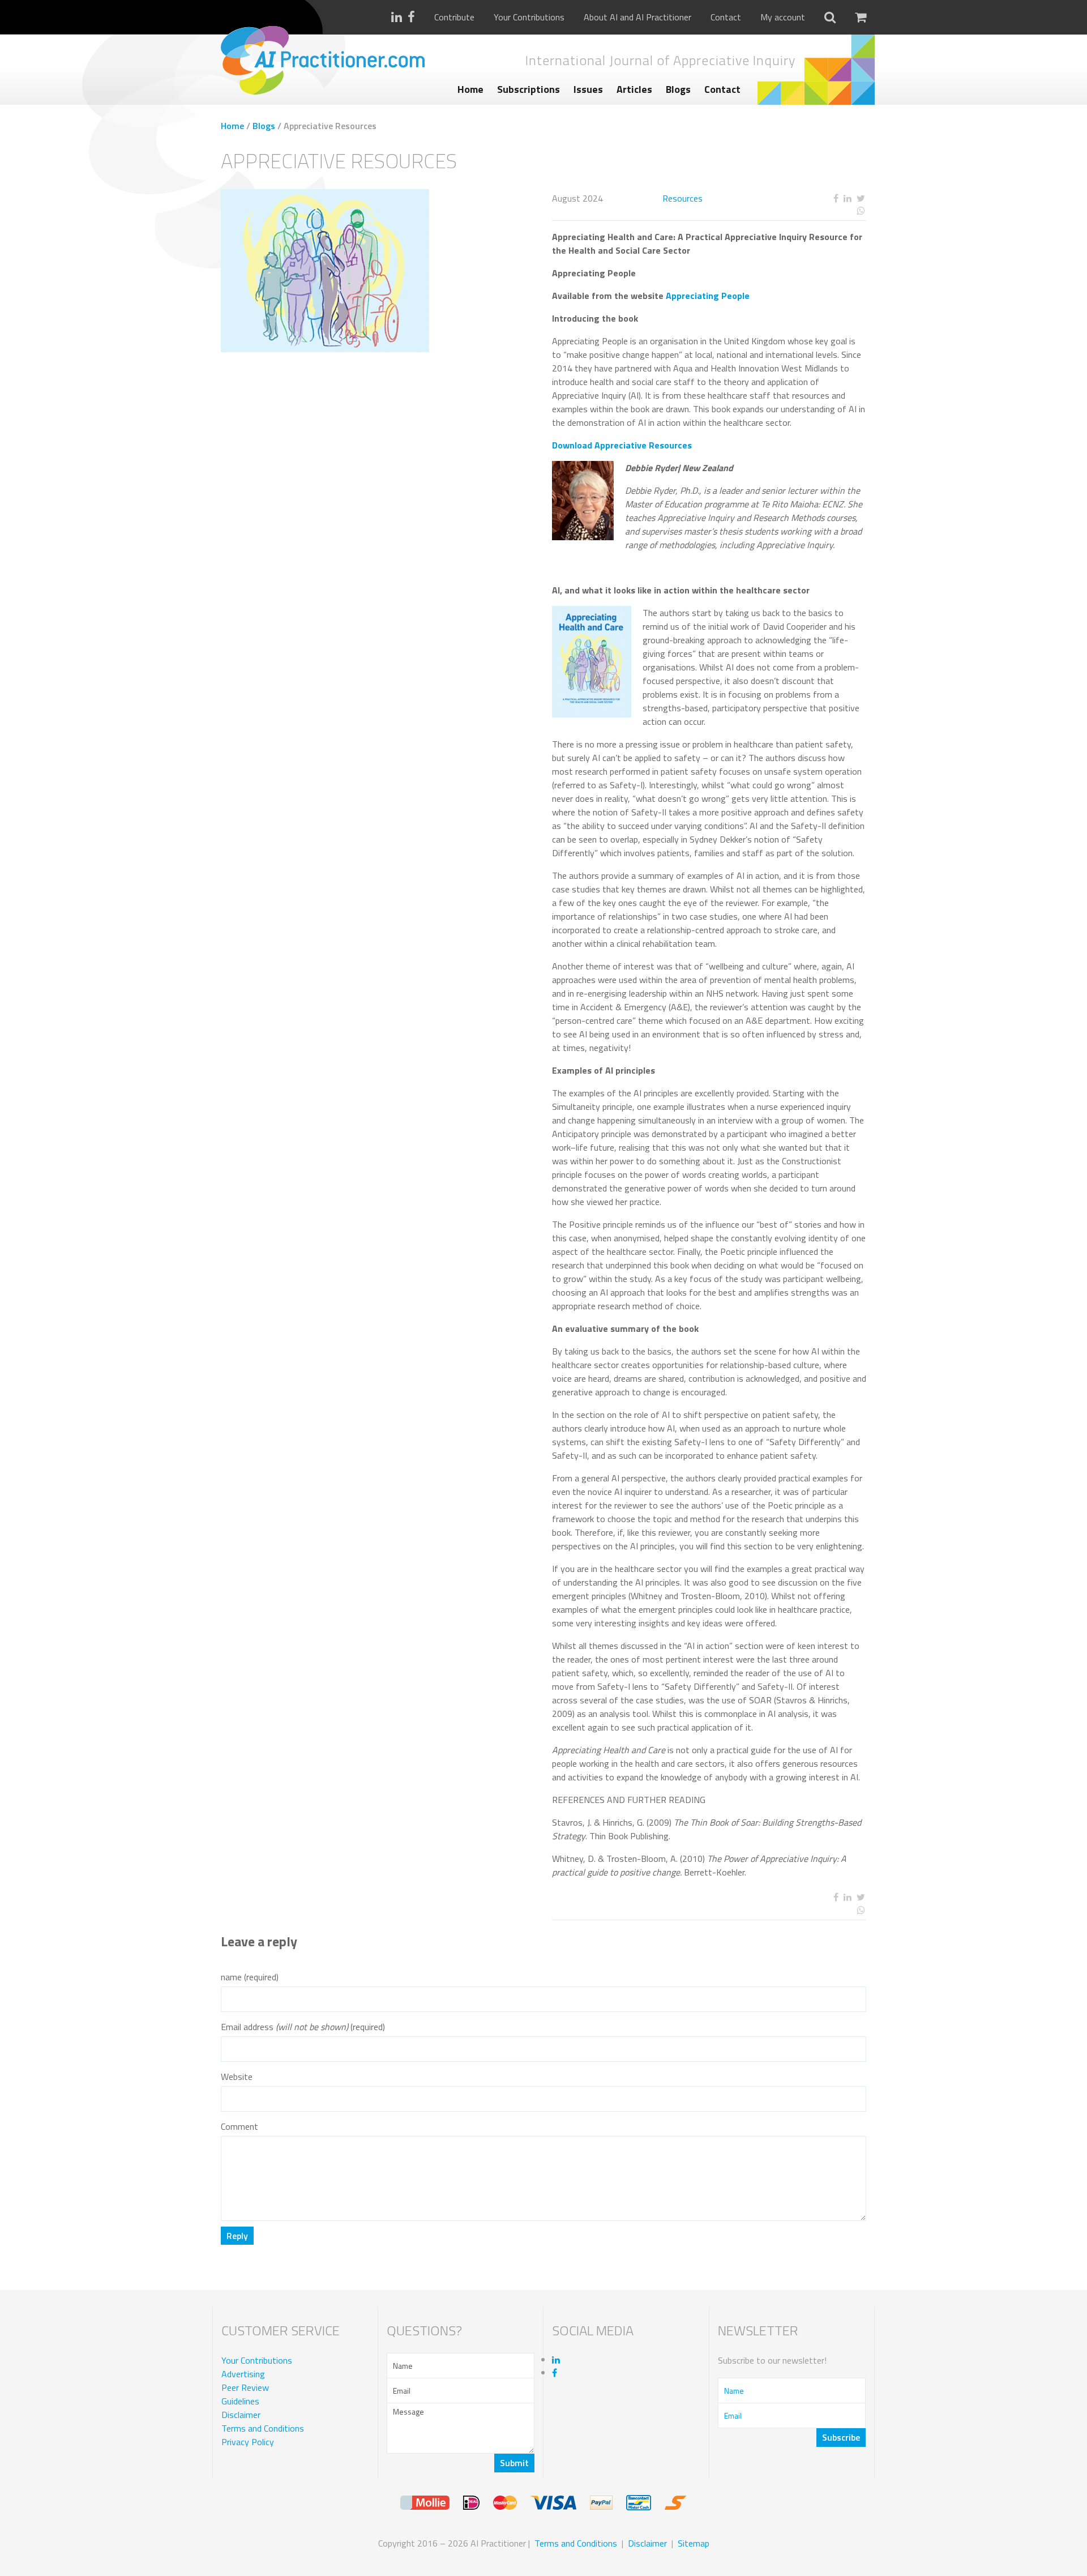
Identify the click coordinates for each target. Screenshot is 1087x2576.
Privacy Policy (248, 2442)
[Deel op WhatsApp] (819, 211)
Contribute (454, 17)
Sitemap (694, 2543)
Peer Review (245, 2388)
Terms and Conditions (263, 2429)
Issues (588, 89)
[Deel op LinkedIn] (847, 198)
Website (237, 2077)
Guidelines (240, 2402)
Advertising (243, 2374)
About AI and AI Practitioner (637, 17)
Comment (239, 2127)
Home (470, 89)
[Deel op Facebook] (836, 198)
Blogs (678, 89)
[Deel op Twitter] (861, 198)
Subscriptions (528, 89)
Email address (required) (303, 2027)
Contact (726, 17)
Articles (634, 89)
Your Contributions (529, 17)
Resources (682, 198)
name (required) (250, 1977)
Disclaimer (241, 2415)
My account (783, 17)
